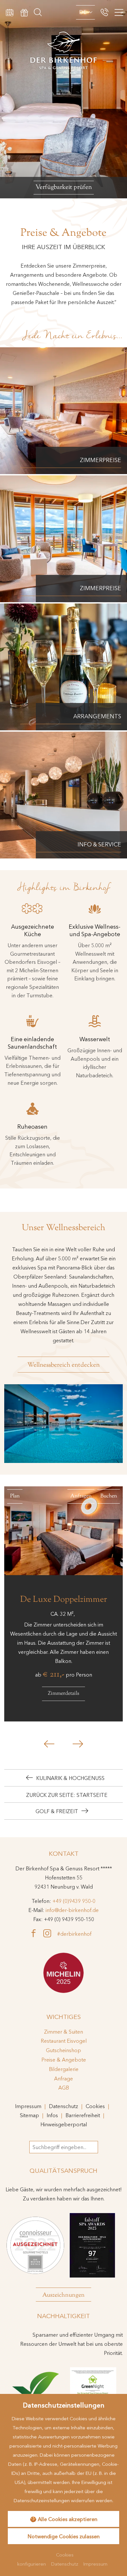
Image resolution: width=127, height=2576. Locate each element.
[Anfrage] (10, 12)
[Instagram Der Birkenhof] (50, 1933)
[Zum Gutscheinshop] (24, 12)
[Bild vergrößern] (63, 1424)
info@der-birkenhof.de (72, 1910)
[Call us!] (105, 12)
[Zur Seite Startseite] (63, 38)
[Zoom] (63, 99)
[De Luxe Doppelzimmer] (63, 1531)
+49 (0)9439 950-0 (74, 1901)
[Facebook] (36, 1933)
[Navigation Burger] (118, 13)
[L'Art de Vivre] (63, 1973)
